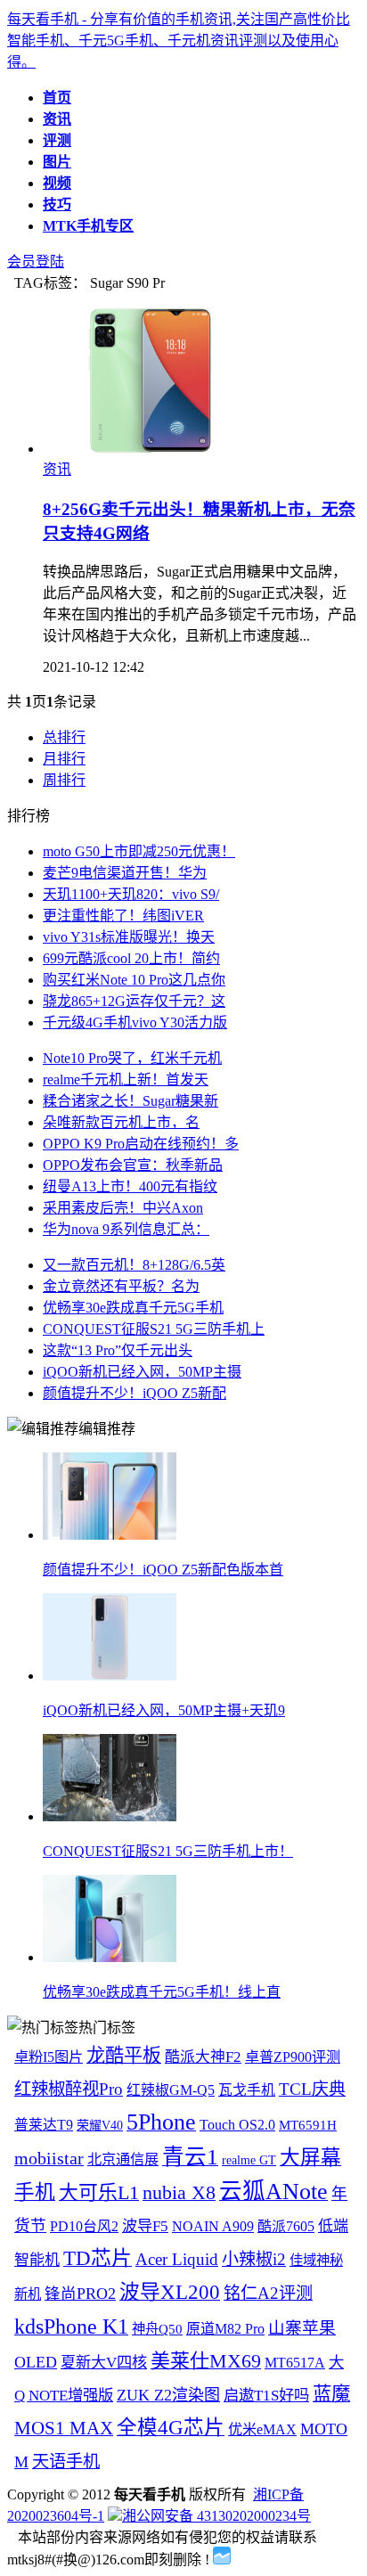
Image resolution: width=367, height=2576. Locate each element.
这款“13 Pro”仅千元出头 (118, 1350)
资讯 (57, 119)
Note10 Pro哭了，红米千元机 (132, 1058)
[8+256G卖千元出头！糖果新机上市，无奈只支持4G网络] (154, 449)
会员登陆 (36, 262)
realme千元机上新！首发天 (126, 1079)
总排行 (64, 737)
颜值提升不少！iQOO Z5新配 (135, 1393)
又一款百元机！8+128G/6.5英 (134, 1265)
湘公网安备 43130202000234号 (216, 2516)
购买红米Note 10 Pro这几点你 (134, 980)
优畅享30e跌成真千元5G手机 (133, 1308)
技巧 (57, 204)
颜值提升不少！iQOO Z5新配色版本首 (163, 1570)
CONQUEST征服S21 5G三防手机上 (154, 1329)
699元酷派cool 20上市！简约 (131, 958)
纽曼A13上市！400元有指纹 (130, 1186)
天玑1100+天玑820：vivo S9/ (131, 894)
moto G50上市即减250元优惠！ (139, 851)
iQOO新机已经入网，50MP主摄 (142, 1372)
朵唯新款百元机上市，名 (121, 1122)
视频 (57, 183)
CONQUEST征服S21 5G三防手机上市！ (168, 1851)
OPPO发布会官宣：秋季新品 (133, 1165)
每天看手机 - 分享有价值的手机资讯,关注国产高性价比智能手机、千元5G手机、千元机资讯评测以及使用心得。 (179, 41)
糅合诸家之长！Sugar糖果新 (130, 1101)
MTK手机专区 (88, 226)
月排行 (64, 759)
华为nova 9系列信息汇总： (126, 1229)
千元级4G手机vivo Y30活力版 (135, 1022)
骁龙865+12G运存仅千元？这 (134, 1001)
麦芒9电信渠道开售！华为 (125, 873)
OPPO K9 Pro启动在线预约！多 (141, 1144)
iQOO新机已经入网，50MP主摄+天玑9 (164, 1710)
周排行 (64, 780)
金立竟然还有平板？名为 (121, 1286)
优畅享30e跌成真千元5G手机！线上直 (162, 1992)
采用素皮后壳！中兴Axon (123, 1208)
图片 (57, 162)
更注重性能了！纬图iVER (123, 916)
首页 (57, 98)
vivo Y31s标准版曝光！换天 (129, 937)
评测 (57, 140)
